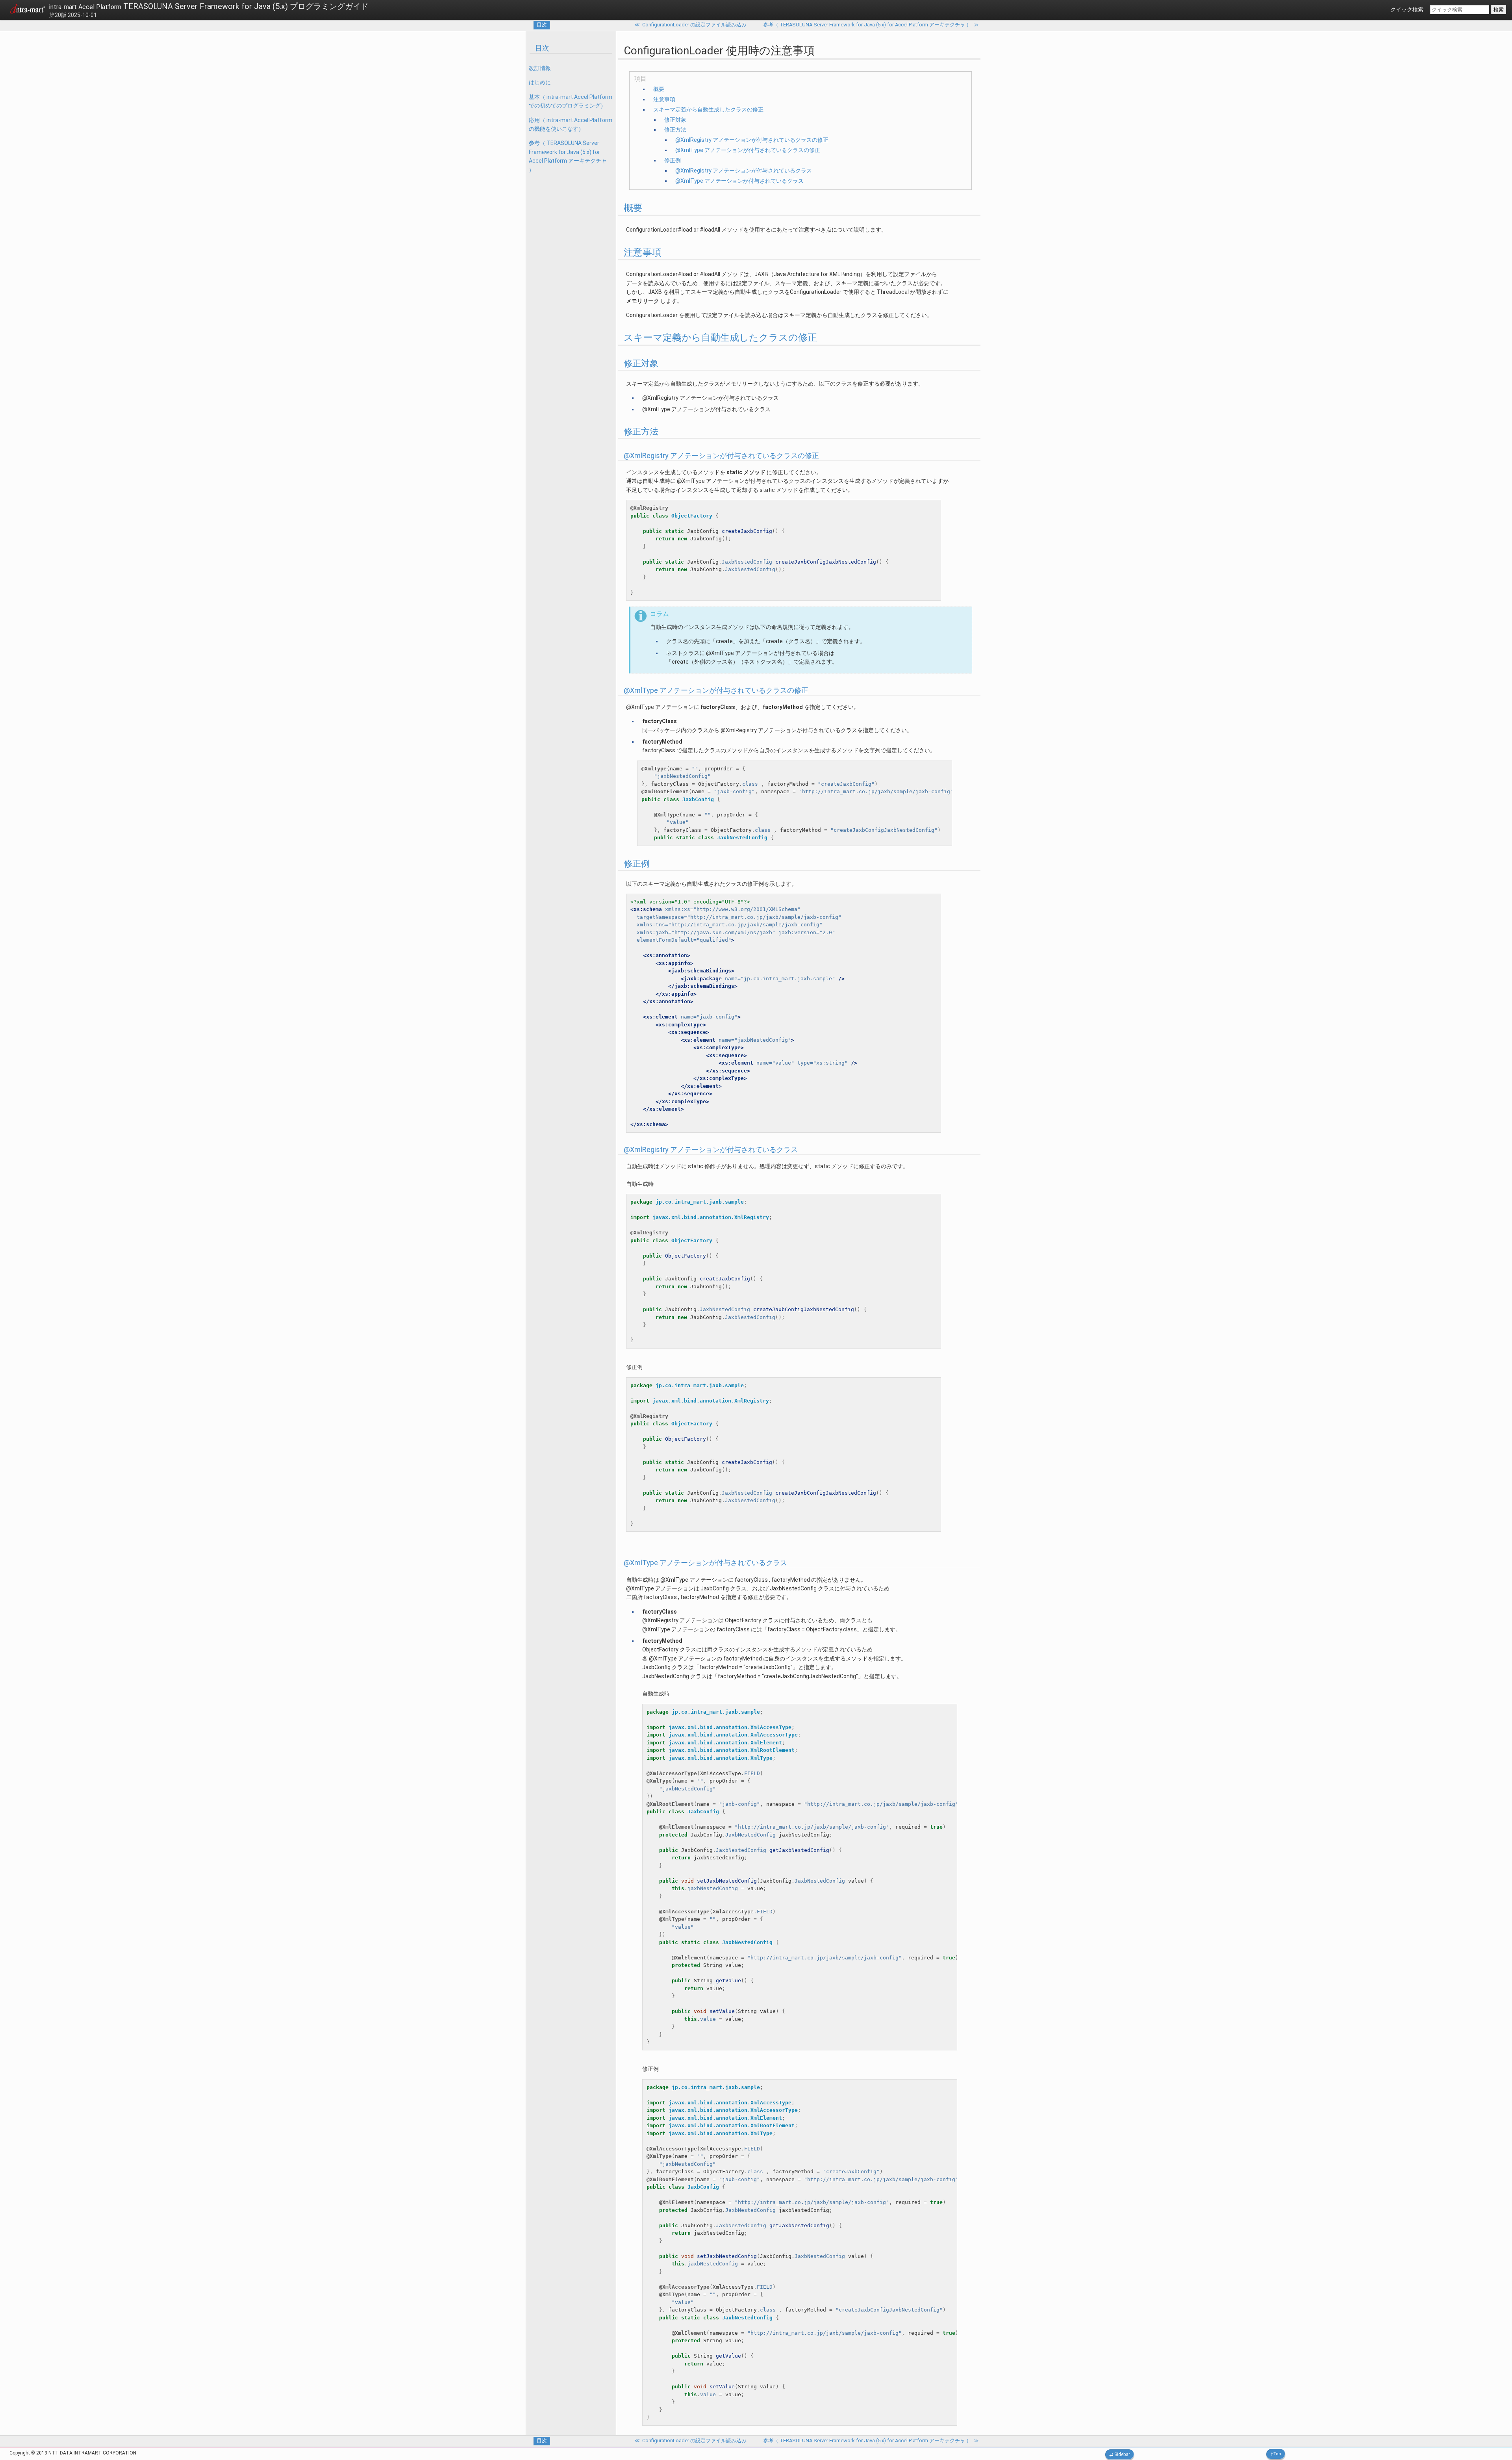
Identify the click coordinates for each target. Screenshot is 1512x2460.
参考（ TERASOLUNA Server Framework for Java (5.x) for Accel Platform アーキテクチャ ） (568, 156)
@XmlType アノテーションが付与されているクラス (739, 181)
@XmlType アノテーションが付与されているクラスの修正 (748, 150)
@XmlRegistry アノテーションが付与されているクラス (744, 171)
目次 (542, 25)
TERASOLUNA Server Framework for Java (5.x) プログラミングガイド (209, 6)
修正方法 (675, 130)
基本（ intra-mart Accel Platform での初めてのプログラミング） (571, 101)
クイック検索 (1407, 9)
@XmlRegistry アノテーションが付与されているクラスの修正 (752, 140)
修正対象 (675, 120)
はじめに (540, 82)
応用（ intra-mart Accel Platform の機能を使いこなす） (571, 124)
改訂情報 (540, 68)
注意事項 (664, 99)
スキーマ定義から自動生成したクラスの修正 (708, 109)
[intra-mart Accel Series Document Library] (28, 10)
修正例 (673, 160)
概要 (659, 89)
